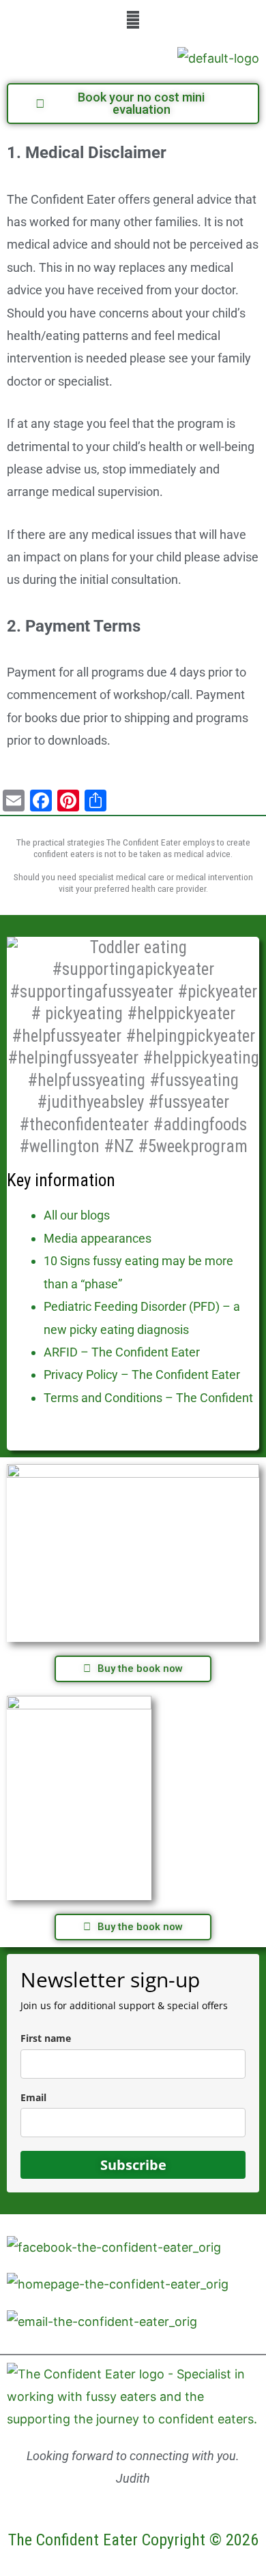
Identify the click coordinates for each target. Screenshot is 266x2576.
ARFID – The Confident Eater (122, 1352)
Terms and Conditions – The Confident (148, 1398)
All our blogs (77, 1215)
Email (33, 2097)
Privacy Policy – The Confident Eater (142, 1375)
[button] (133, 19)
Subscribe (133, 2165)
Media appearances (98, 1238)
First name (46, 2038)
